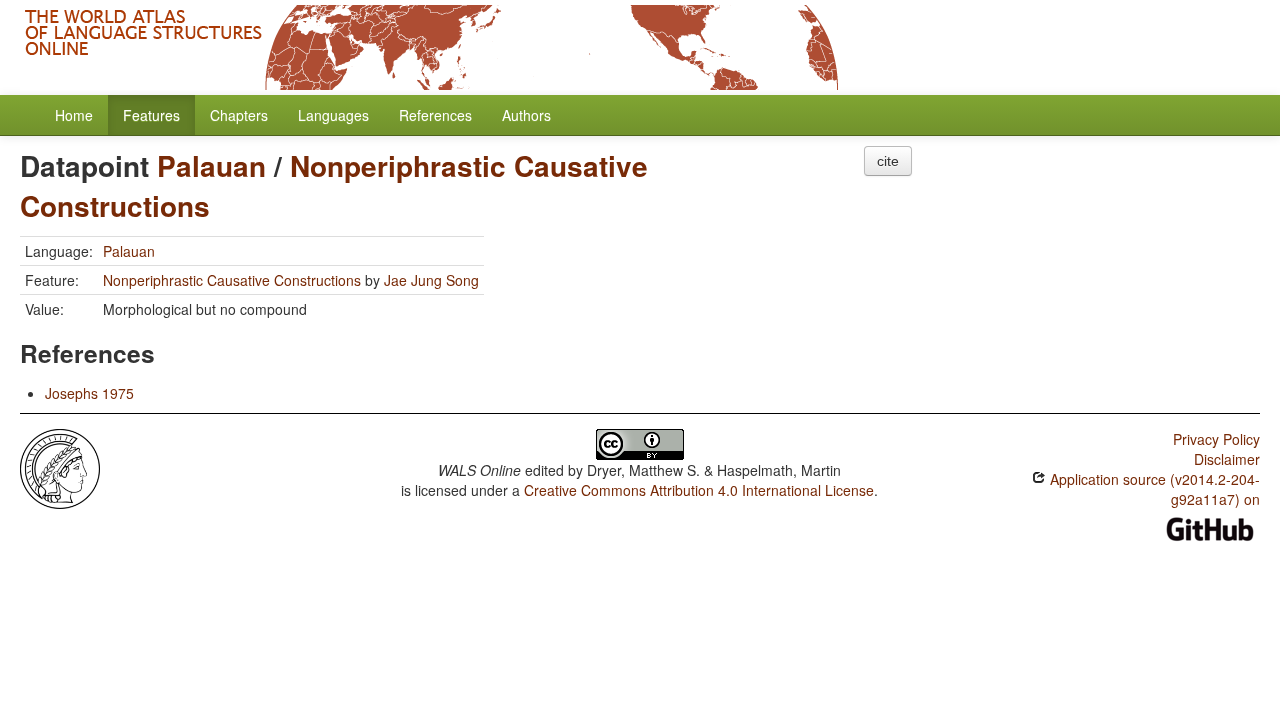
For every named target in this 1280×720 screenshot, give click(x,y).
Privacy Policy (1216, 439)
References (435, 115)
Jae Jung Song (431, 280)
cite (888, 161)
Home (74, 115)
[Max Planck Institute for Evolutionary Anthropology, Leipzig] (60, 467)
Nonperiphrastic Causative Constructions (334, 185)
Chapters (239, 115)
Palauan (211, 165)
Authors (526, 115)
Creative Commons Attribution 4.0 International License (699, 490)
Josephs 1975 (89, 393)
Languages (333, 115)
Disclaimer (1227, 459)
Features (151, 115)
